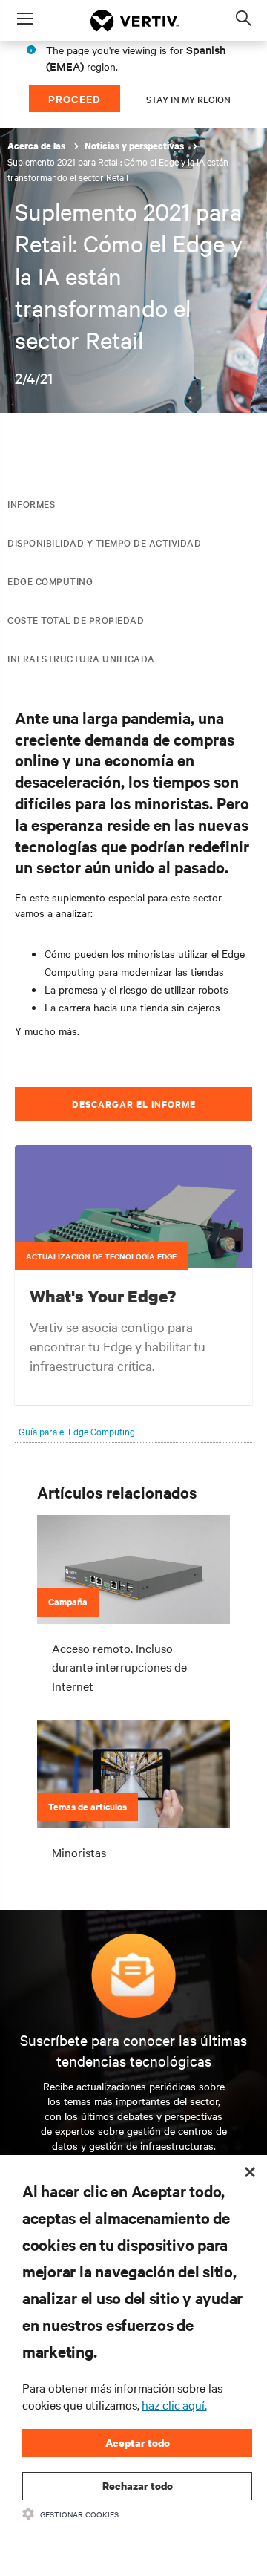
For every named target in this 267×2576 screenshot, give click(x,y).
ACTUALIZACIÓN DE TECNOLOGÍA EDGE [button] (101, 1256)
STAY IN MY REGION (188, 99)
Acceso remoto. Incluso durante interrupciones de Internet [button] (119, 1667)
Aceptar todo (138, 2443)
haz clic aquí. (174, 2404)
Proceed (75, 98)
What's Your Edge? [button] (103, 1296)
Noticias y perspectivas (135, 146)
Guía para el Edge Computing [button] (77, 1431)
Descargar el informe (134, 1104)
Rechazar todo (138, 2486)
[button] (133, 1233)
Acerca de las (37, 146)
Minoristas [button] (79, 1852)
